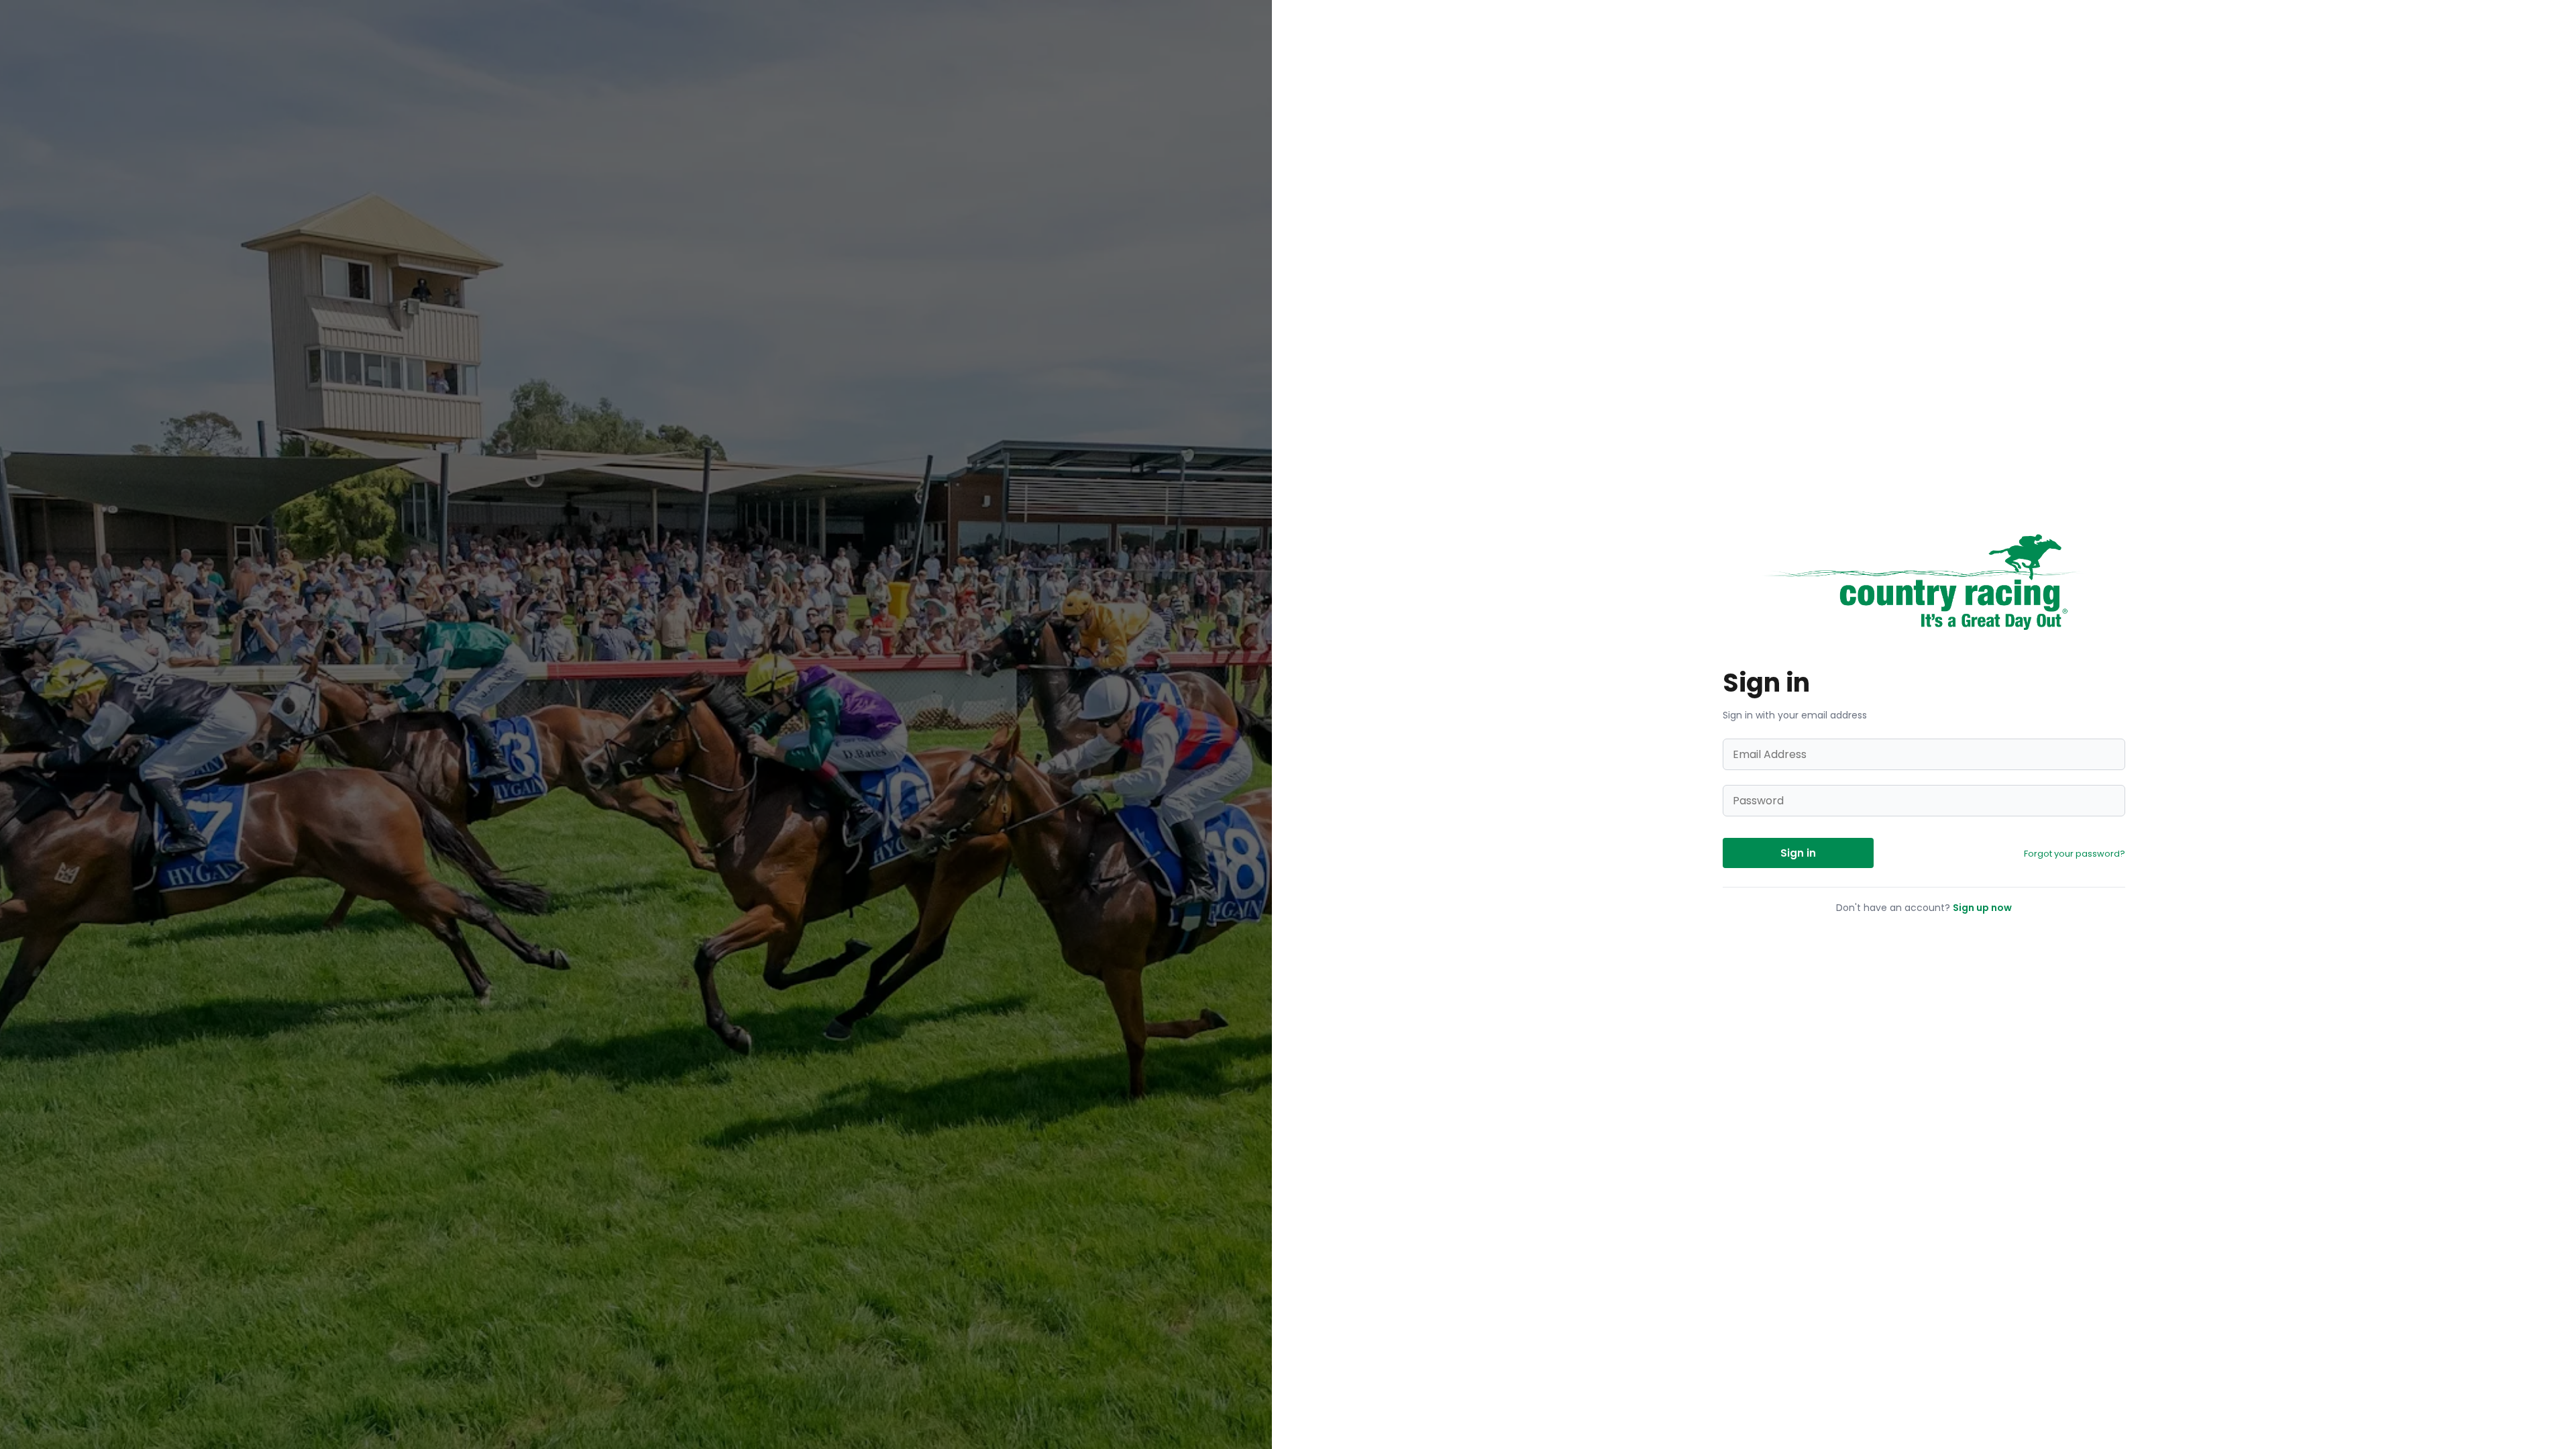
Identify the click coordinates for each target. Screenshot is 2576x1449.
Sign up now (1982, 908)
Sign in (1798, 853)
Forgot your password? (2075, 854)
